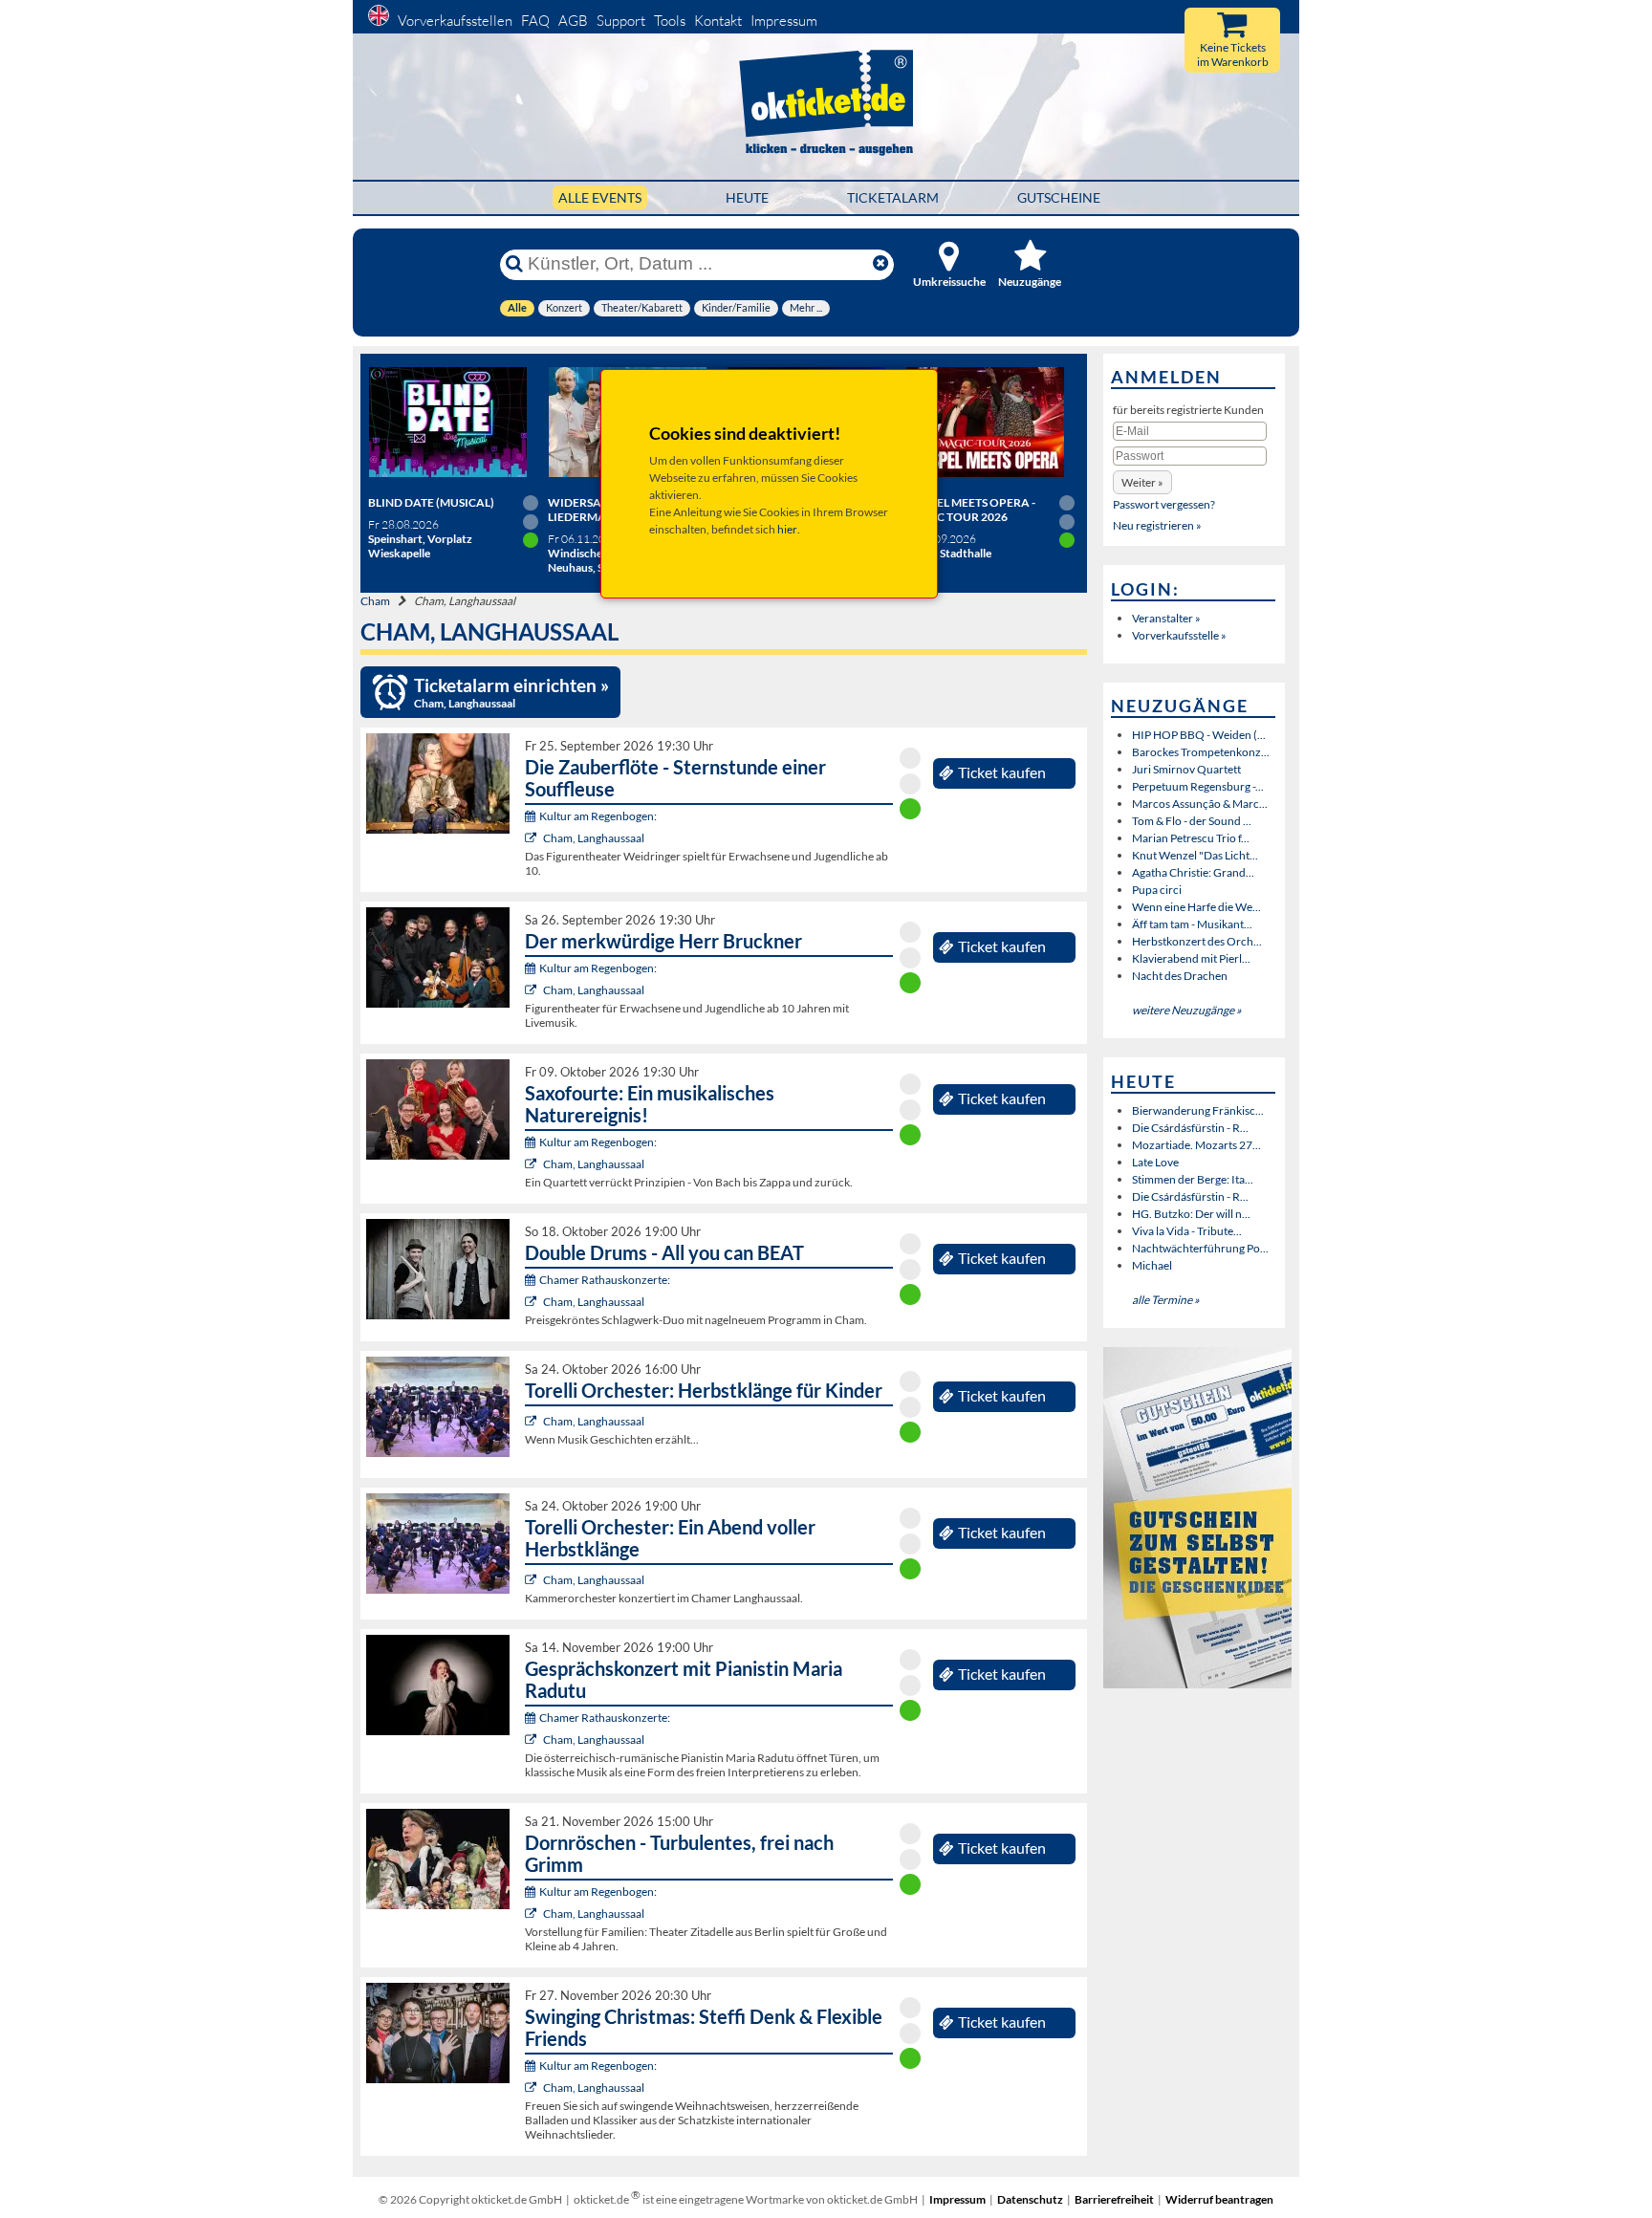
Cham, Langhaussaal (594, 838)
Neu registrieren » (1157, 525)
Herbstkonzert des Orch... (1197, 941)
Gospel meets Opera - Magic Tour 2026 (970, 510)
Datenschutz (1030, 2199)
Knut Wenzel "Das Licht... (1195, 855)
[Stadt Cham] (533, 838)
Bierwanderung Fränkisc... (1198, 1110)
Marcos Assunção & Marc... (1200, 804)
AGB (573, 21)
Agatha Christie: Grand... (1193, 872)
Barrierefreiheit (1114, 2199)
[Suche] (514, 264)
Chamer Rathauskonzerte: (605, 1280)
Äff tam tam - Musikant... (1192, 924)
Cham (375, 601)
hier (787, 529)
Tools (670, 21)
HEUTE (747, 197)
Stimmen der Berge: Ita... (1193, 1179)
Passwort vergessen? (1164, 504)
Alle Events (600, 197)
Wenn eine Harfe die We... (1196, 907)
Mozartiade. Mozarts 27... (1196, 1145)
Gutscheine (1059, 197)
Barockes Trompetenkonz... (1201, 752)
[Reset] (880, 264)
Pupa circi (1157, 890)
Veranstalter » (1166, 618)
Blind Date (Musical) (431, 502)
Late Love (1155, 1162)
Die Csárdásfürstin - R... (1190, 1128)
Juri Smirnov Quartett (1186, 769)
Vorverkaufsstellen (455, 21)
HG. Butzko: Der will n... (1191, 1214)
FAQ (535, 21)
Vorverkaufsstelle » (1179, 635)
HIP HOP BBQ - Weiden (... (1199, 735)
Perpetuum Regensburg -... (1198, 786)
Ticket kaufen (1002, 772)
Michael (1152, 1265)
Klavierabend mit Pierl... (1191, 958)
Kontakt (718, 21)
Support (621, 21)
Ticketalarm (893, 197)
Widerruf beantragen (1219, 2199)
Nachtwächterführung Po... (1200, 1248)
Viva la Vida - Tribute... (1187, 1231)
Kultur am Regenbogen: (598, 816)
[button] (1142, 482)
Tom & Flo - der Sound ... (1192, 821)
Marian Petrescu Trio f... (1191, 838)
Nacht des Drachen (1180, 976)
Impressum (784, 21)
